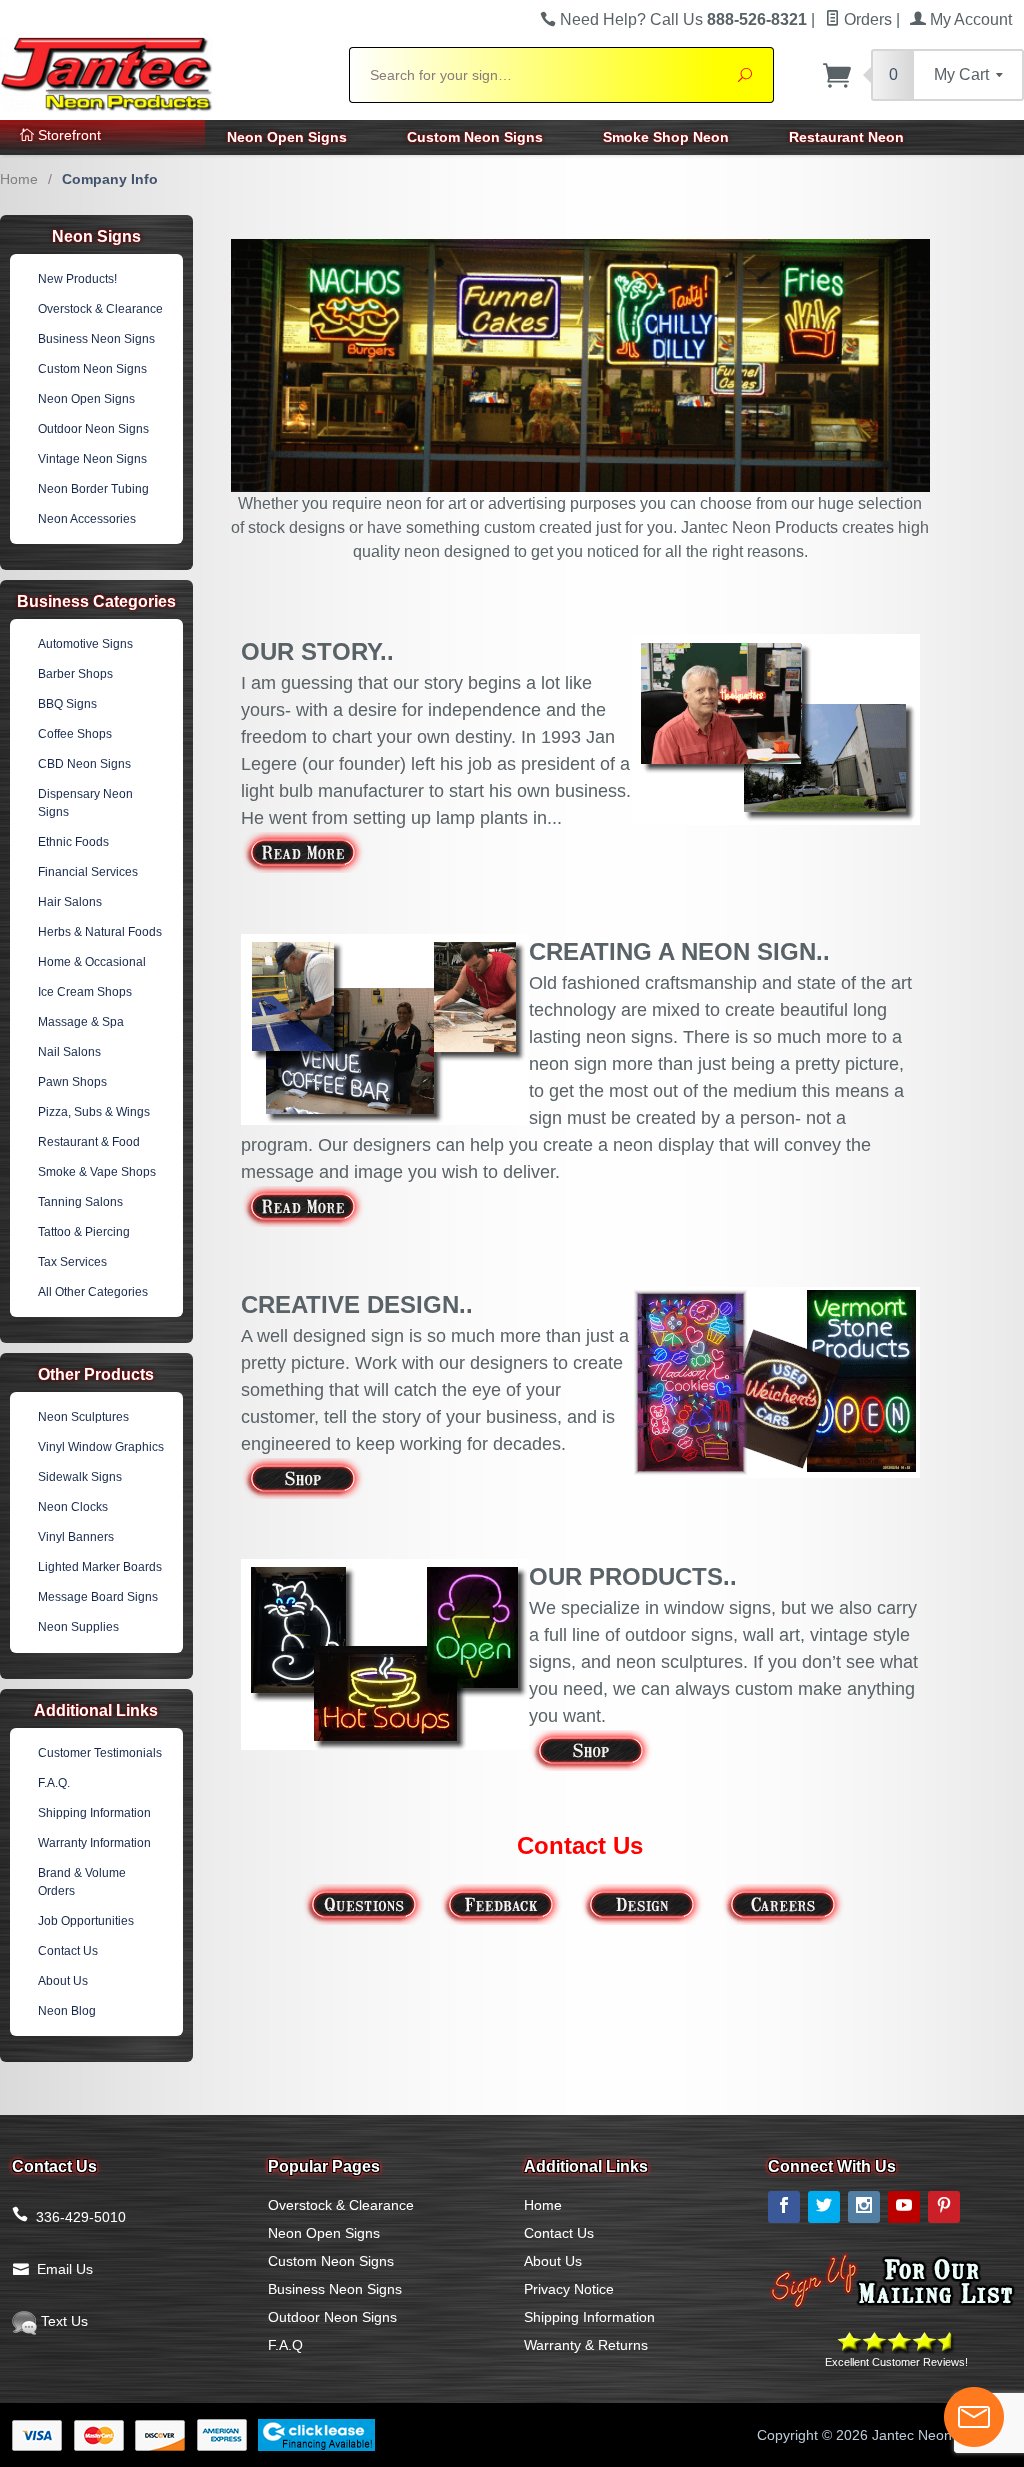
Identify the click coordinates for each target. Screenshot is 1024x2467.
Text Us (62, 2321)
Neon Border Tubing (93, 489)
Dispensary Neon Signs (85, 803)
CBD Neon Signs (84, 764)
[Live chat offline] (974, 2417)
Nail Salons (69, 1052)
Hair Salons (70, 902)
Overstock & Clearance (100, 309)
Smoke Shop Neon (666, 137)
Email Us (65, 2269)
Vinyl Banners (76, 1537)
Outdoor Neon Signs (93, 429)
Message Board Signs (98, 1597)
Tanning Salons (80, 1202)
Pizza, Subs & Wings (94, 1112)
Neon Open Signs (287, 137)
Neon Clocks (73, 1507)
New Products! (77, 279)
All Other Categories (93, 1292)
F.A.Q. (54, 1783)
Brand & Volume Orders (82, 1882)
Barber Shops (75, 674)
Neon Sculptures (83, 1417)
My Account (969, 19)
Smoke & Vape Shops (97, 1172)
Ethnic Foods (73, 842)
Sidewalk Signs (80, 1477)
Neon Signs (96, 236)
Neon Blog (67, 2011)
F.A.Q (285, 2345)
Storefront (67, 135)
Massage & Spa (81, 1022)
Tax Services (72, 1262)
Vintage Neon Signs (92, 459)
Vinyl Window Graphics (101, 1447)
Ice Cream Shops (85, 992)
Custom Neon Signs (475, 137)
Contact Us (68, 1951)
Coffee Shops (75, 734)
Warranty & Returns (586, 2345)
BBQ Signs (67, 704)
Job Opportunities (86, 1921)
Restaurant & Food (89, 1142)
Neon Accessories (87, 519)
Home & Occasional (92, 962)
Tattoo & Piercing (84, 1232)
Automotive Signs (85, 644)
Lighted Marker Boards (100, 1567)
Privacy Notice (569, 2289)
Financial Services (88, 872)
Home (19, 179)
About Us (63, 1981)
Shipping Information (94, 1813)
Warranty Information (94, 1843)
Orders (866, 19)
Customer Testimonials (100, 1753)
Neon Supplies (78, 1627)
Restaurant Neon (846, 137)
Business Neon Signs (96, 339)
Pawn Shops (72, 1082)
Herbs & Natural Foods (100, 932)
